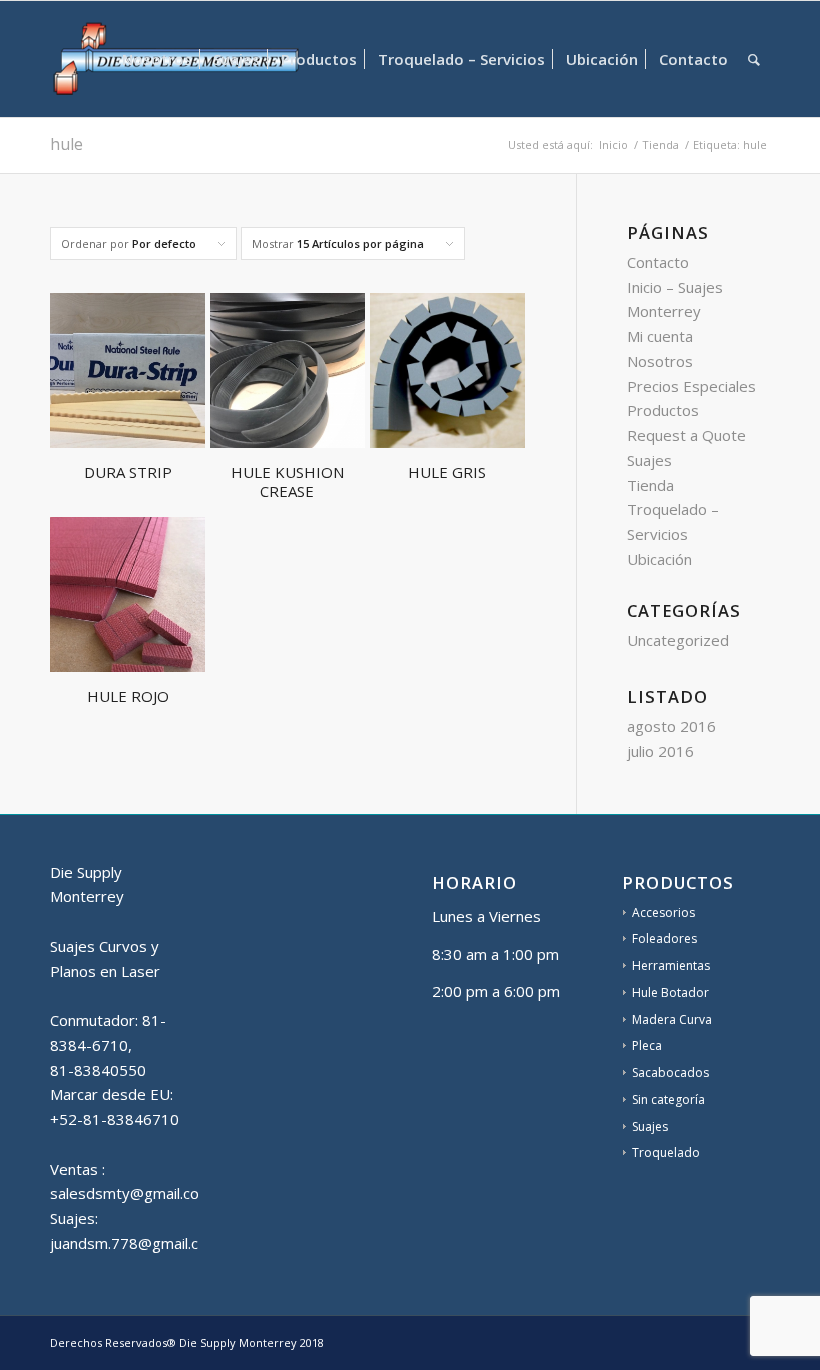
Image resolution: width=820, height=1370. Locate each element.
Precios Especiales (691, 386)
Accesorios (663, 912)
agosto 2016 (671, 726)
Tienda (650, 485)
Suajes (649, 460)
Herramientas (671, 965)
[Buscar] (754, 59)
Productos (663, 410)
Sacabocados (670, 1072)
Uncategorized (678, 640)
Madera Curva (672, 1019)
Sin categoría (668, 1099)
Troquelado (666, 1152)
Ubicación (659, 559)
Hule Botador (670, 992)
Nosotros (660, 361)
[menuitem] (157, 59)
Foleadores (664, 938)
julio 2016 (660, 751)
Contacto (658, 262)
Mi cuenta (660, 336)
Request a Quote (686, 435)
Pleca (647, 1045)
